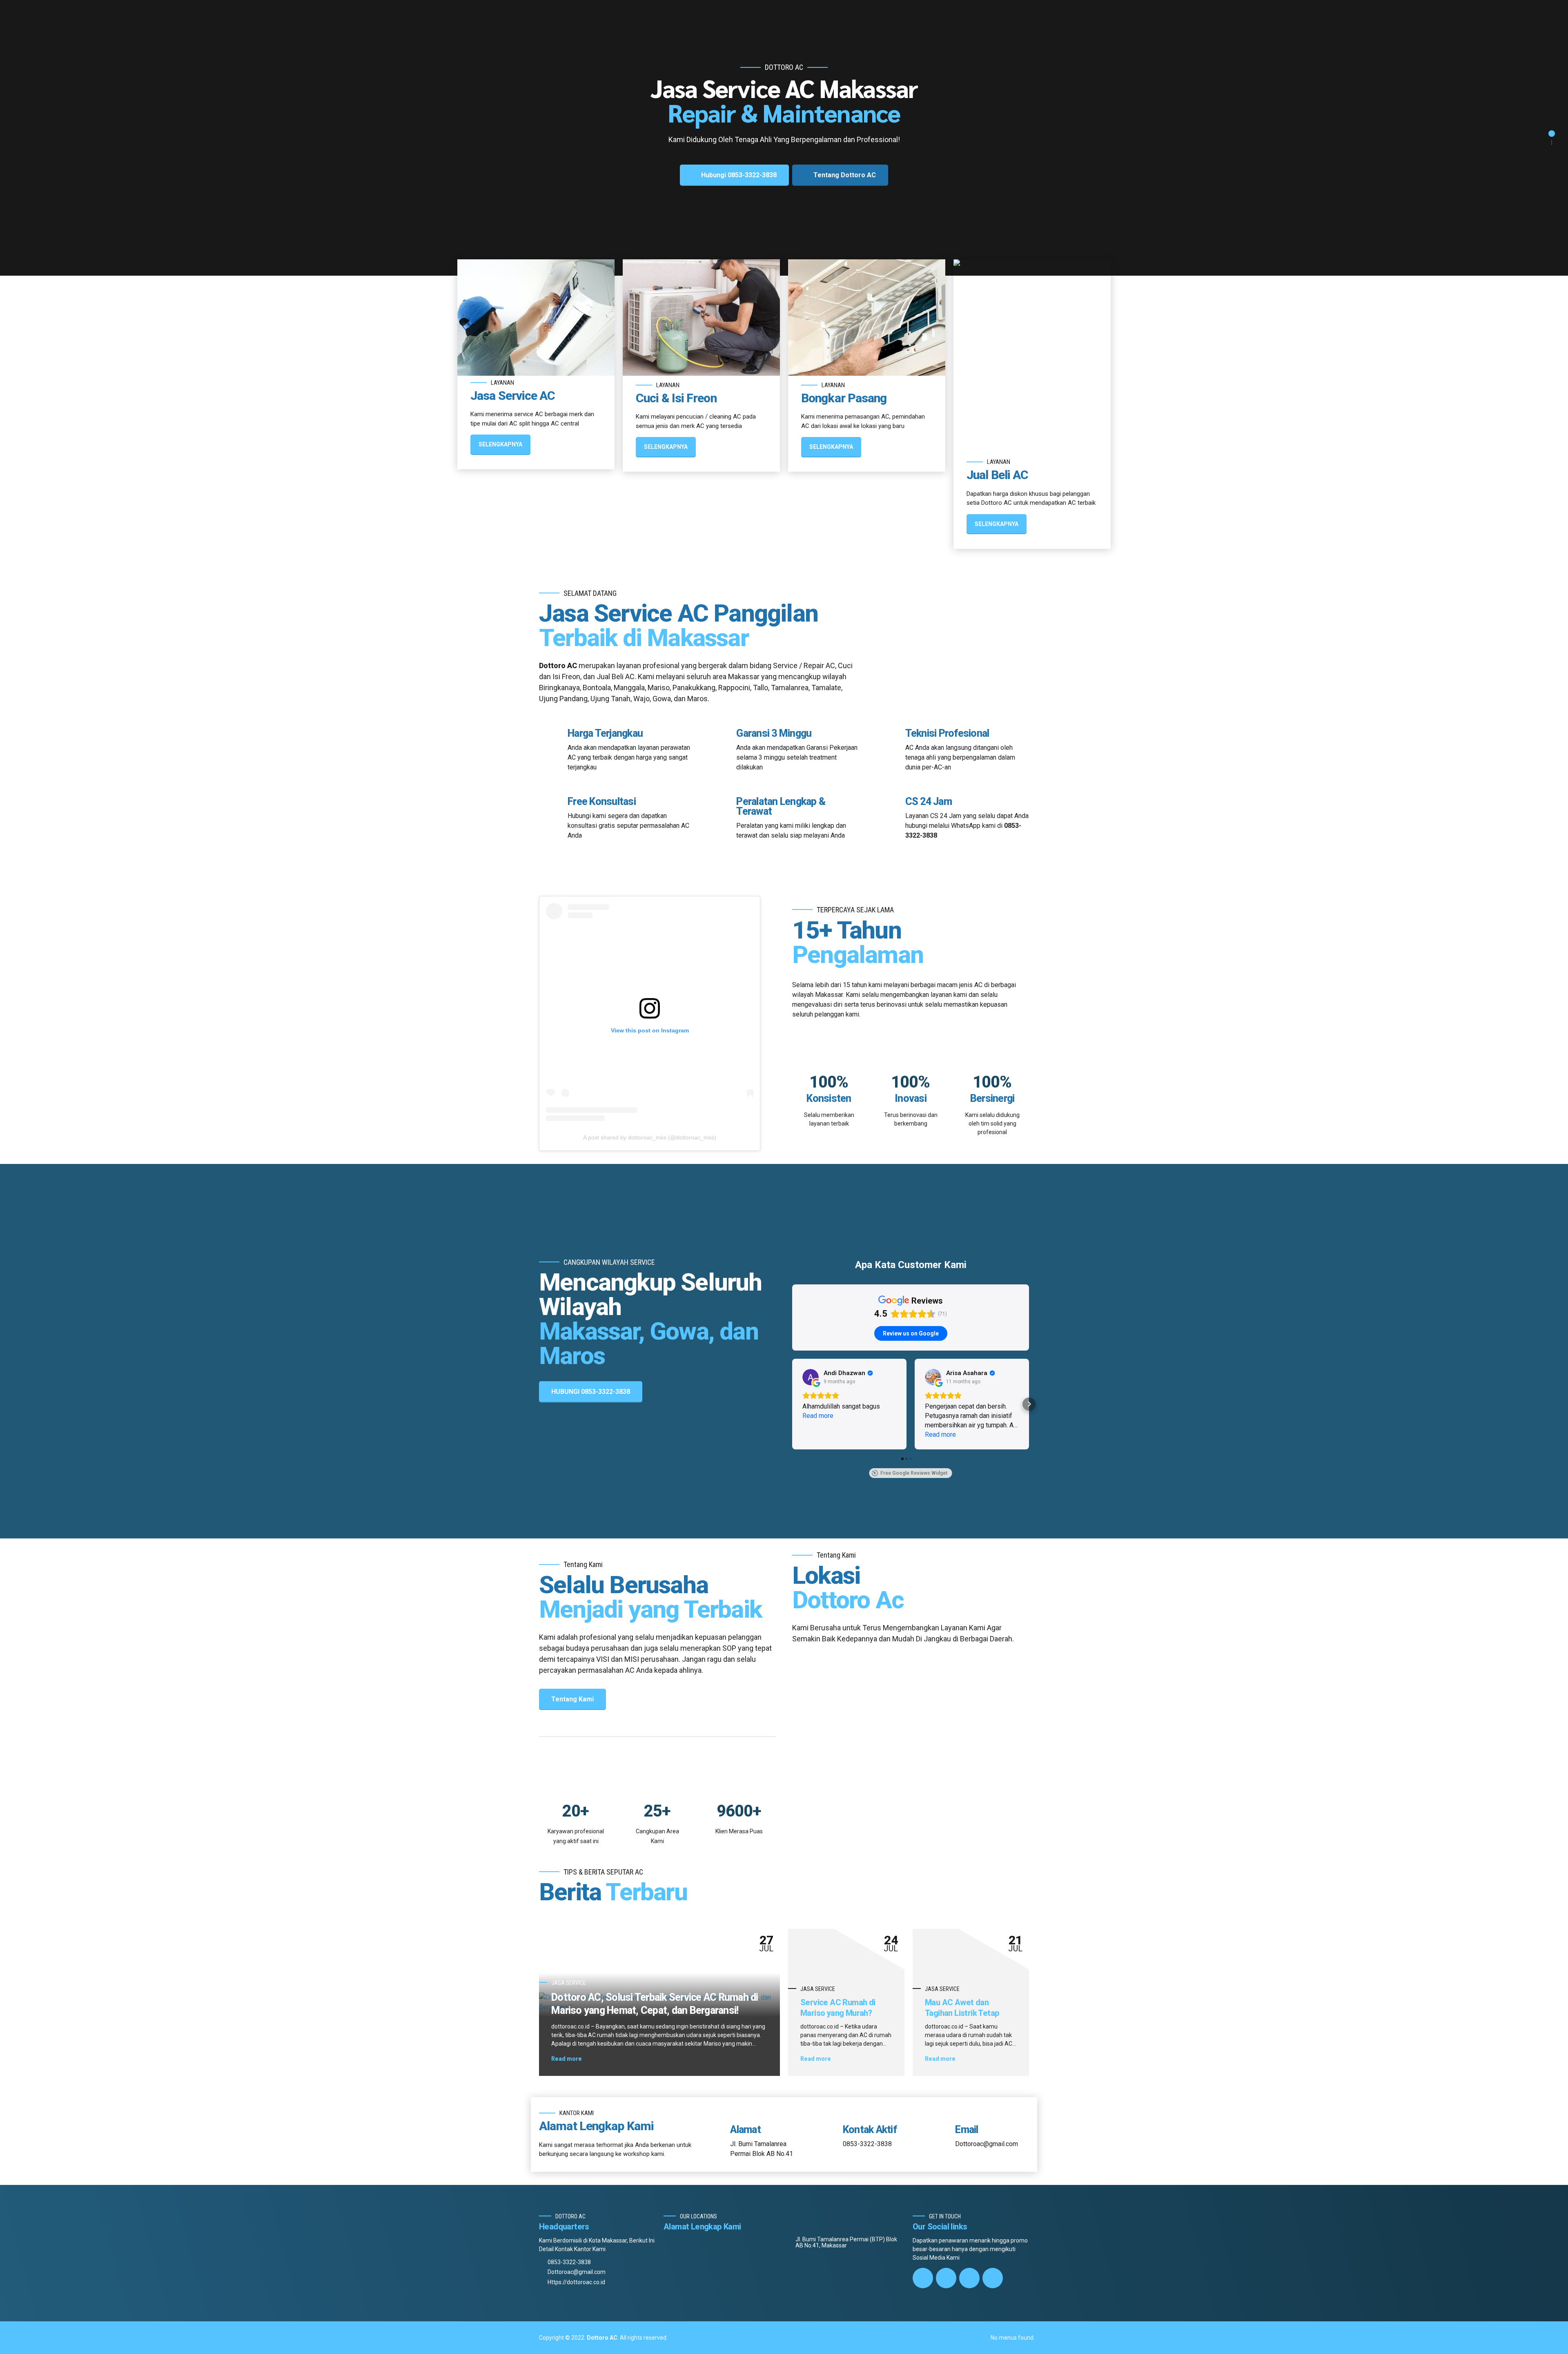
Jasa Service (569, 1983)
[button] (792, 1404)
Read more (567, 2059)
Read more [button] (818, 1416)
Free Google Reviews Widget (914, 1473)
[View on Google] (811, 1377)
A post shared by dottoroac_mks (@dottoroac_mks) (650, 1137)
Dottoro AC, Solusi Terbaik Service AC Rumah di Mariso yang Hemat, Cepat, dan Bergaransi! (655, 2004)
